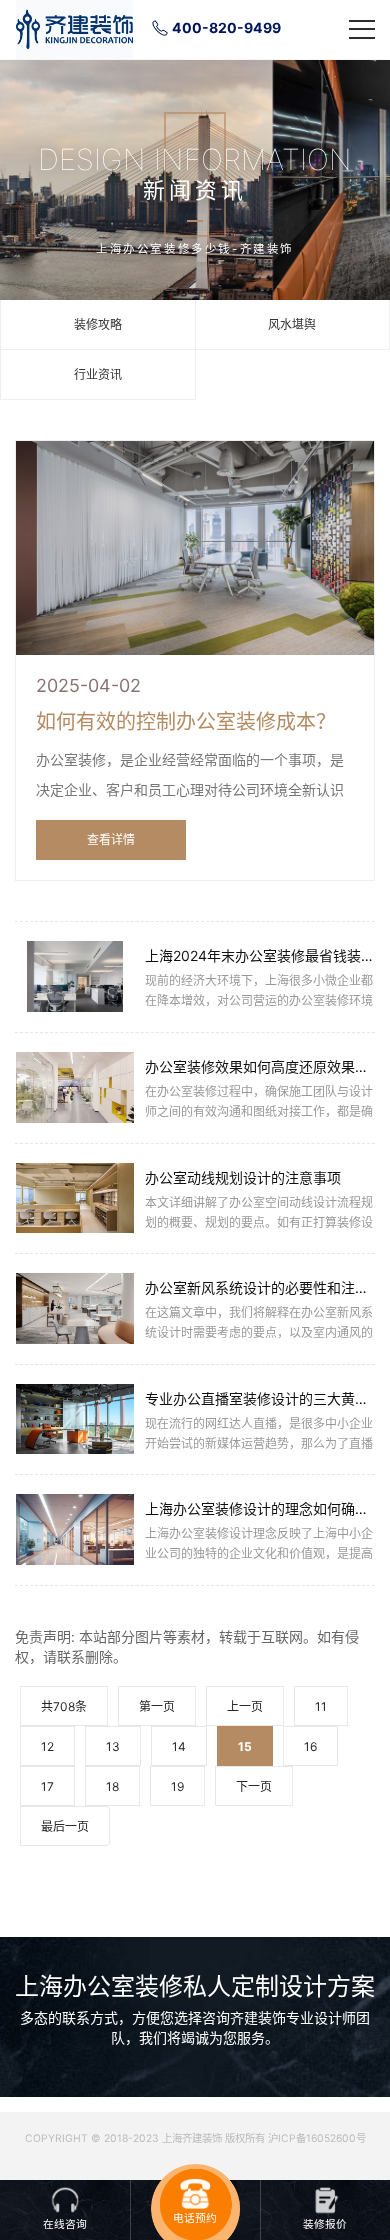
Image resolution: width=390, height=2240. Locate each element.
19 (177, 1786)
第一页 (157, 1706)
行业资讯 (98, 374)
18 (112, 1786)
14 (179, 1746)
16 (310, 1746)
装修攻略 (98, 324)
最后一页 (65, 1826)
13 (113, 1746)
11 (321, 1706)
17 (47, 1786)
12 (47, 1746)
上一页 (245, 1706)
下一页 (254, 1786)
